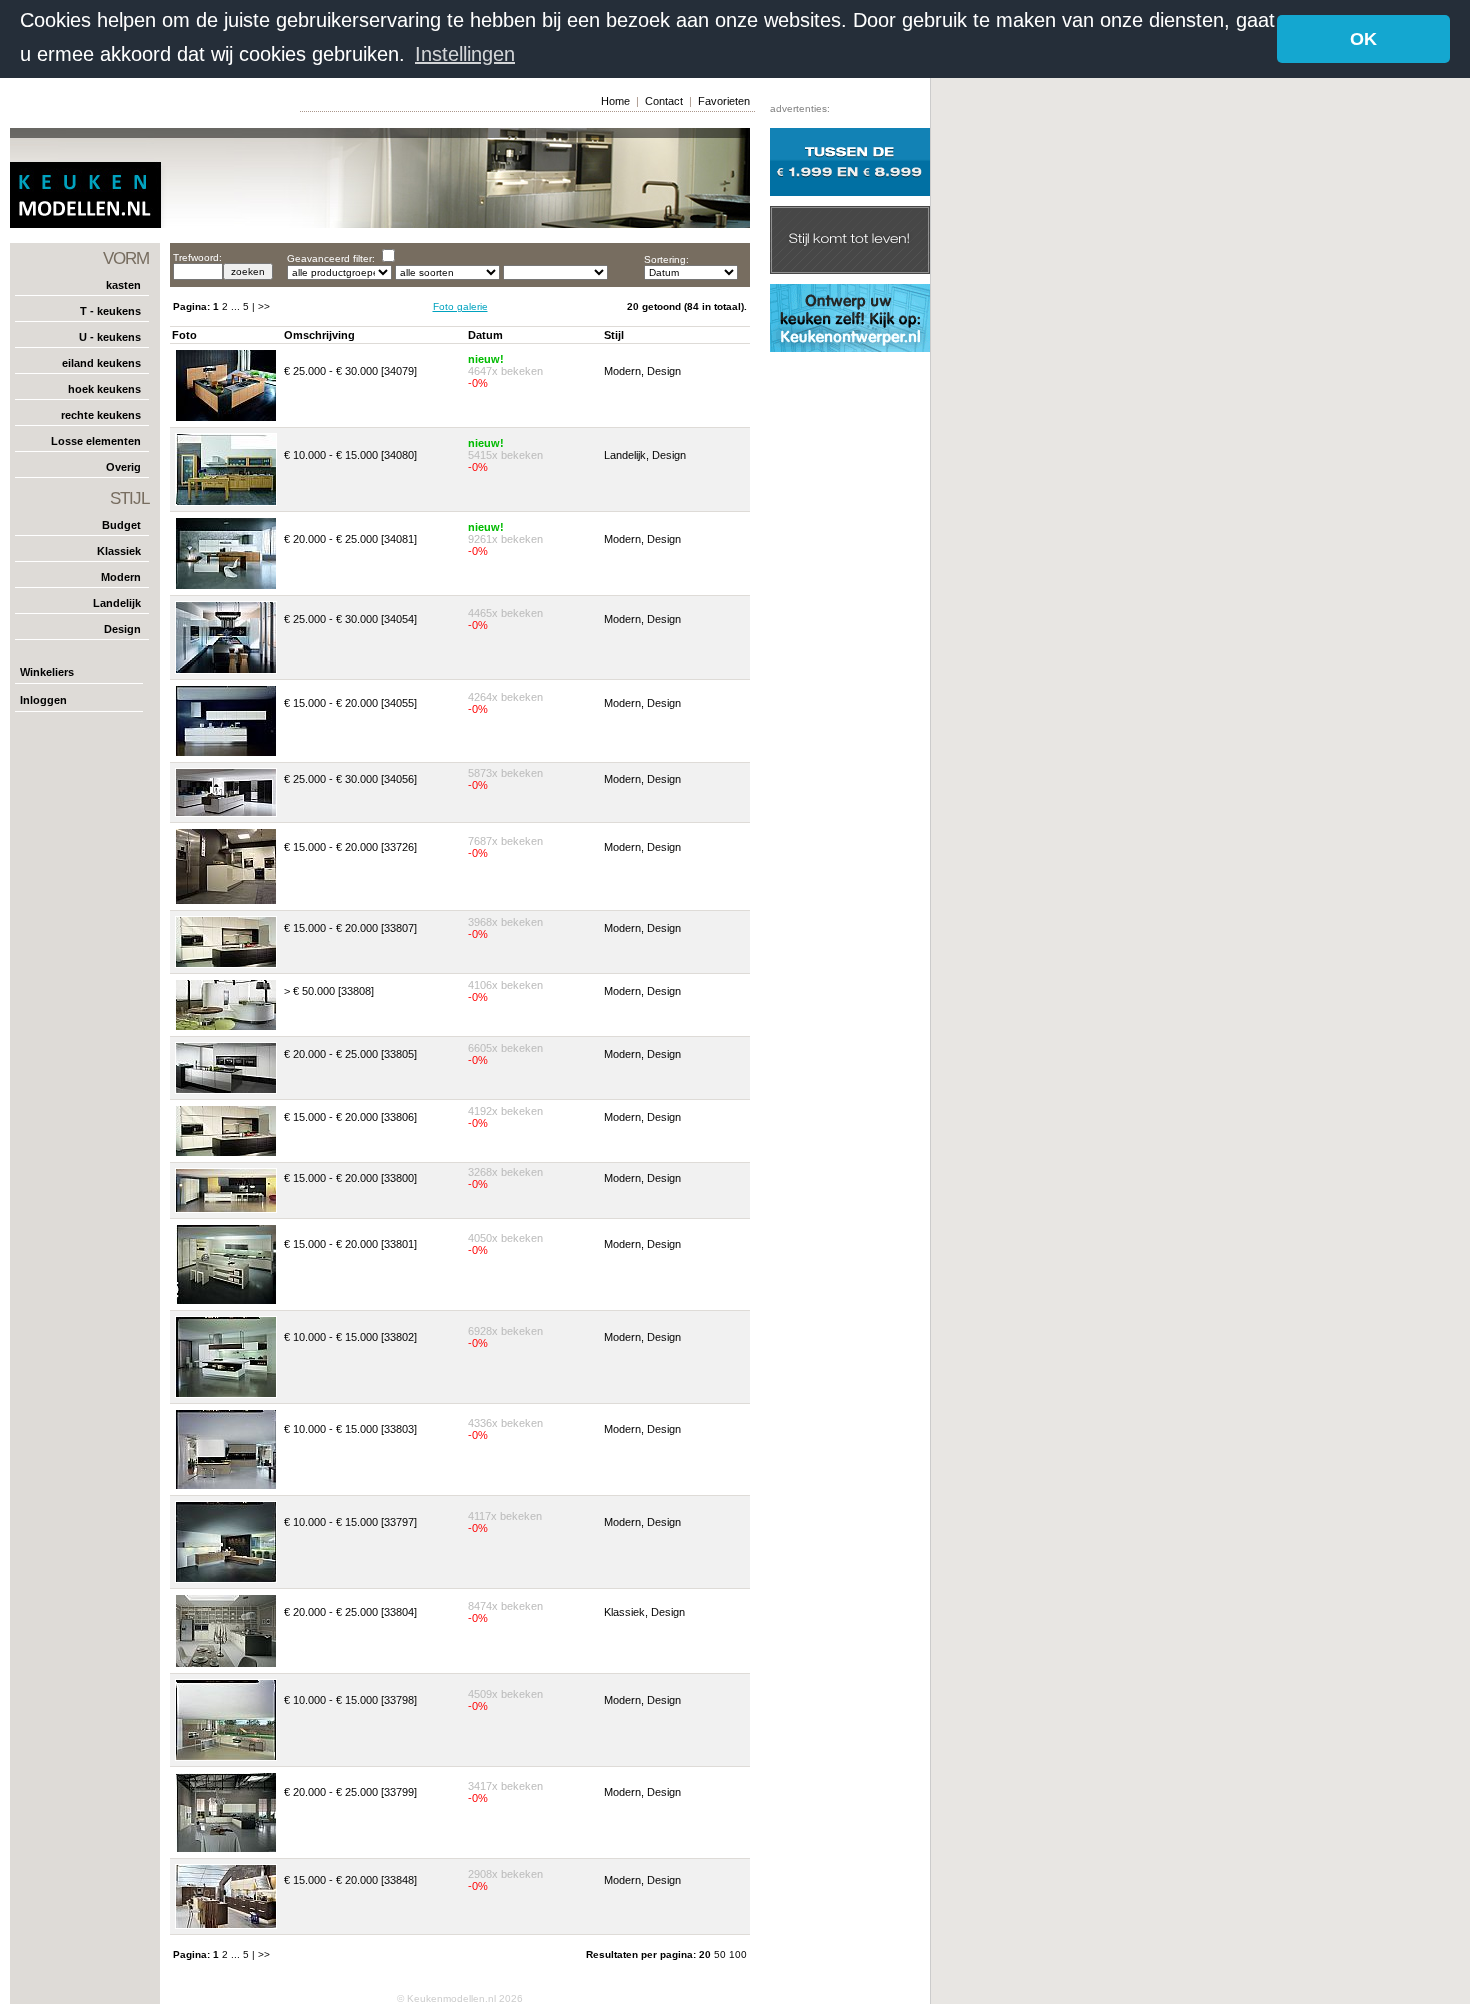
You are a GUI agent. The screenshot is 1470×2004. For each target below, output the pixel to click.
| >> (261, 306)
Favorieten (724, 101)
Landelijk (117, 603)
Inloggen (43, 700)
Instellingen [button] (465, 54)
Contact (664, 101)
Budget (121, 525)
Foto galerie (460, 306)
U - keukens (110, 337)
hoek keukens (104, 389)
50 (721, 1954)
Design (122, 629)
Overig (123, 467)
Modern (121, 577)
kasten (123, 285)
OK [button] (1363, 39)
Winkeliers (47, 672)
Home (615, 101)
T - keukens (110, 311)
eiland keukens (101, 363)
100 (738, 1954)
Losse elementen (96, 441)
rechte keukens (101, 415)
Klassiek (119, 551)
